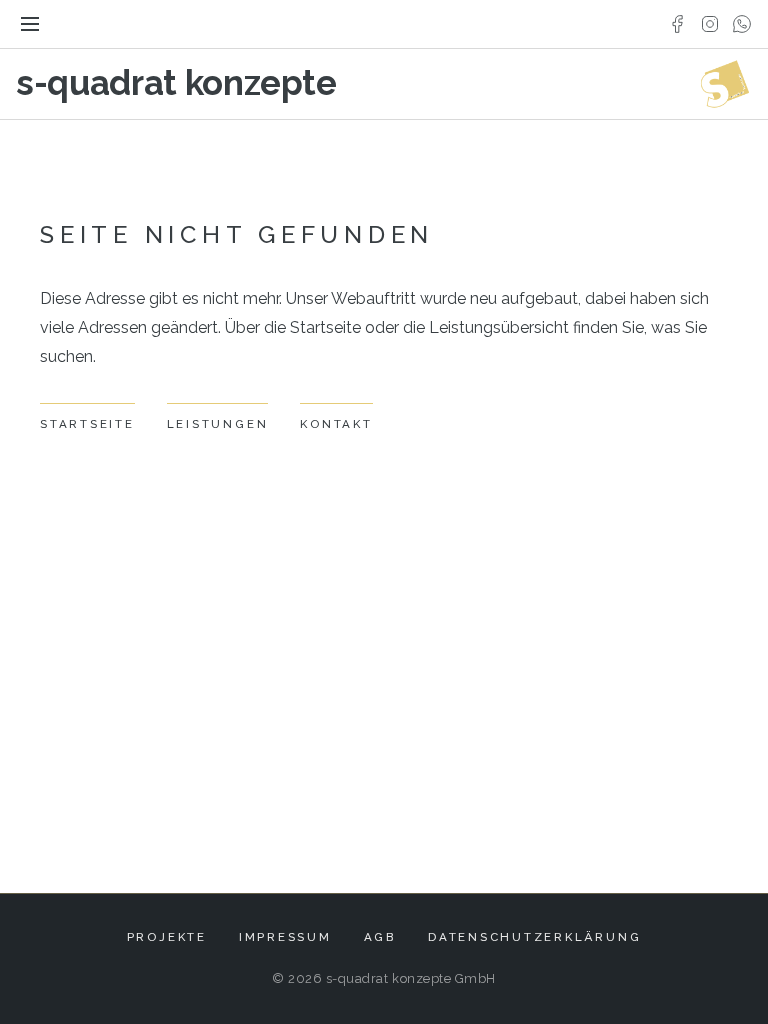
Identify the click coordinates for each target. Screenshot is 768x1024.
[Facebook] (678, 24)
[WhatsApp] (742, 24)
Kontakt (336, 424)
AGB (380, 937)
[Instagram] (710, 24)
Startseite (87, 424)
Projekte (167, 937)
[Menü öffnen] (30, 24)
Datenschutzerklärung (534, 937)
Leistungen (218, 424)
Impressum (285, 937)
